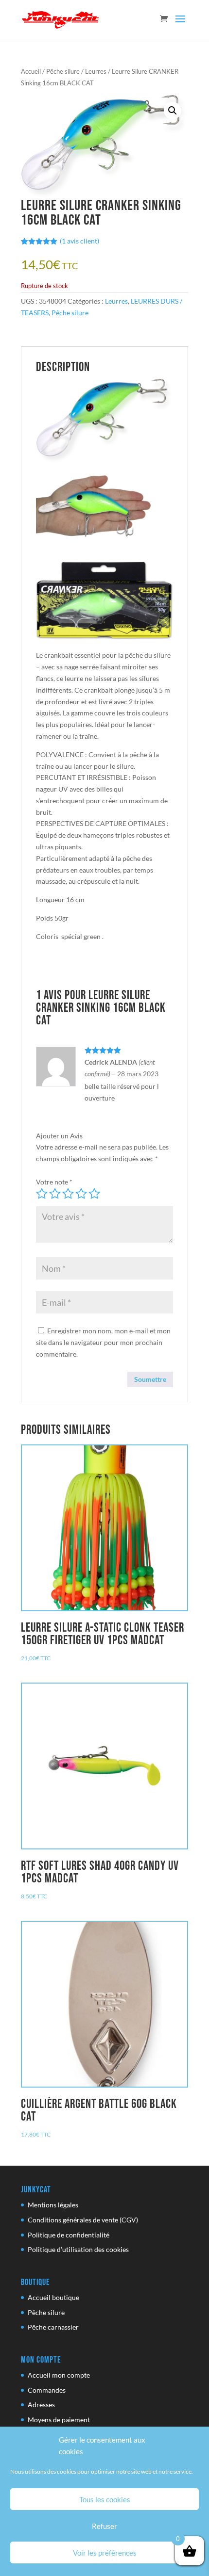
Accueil (31, 71)
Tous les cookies (105, 2499)
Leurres (96, 71)
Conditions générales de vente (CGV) (83, 2220)
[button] (173, 111)
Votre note (54, 1182)
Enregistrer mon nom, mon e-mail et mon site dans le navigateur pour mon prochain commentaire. (103, 1342)
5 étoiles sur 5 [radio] (94, 1194)
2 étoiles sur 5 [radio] (55, 1194)
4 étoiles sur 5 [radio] (81, 1194)
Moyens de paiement (59, 2420)
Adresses (41, 2405)
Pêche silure (63, 71)
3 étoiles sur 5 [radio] (68, 1194)
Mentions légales (53, 2205)
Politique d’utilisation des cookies (78, 2249)
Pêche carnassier (53, 2327)
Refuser (104, 2526)
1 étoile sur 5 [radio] (42, 1194)
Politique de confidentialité (69, 2235)
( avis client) (79, 241)
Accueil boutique (53, 2297)
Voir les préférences (105, 2553)
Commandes (47, 2390)
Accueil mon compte (59, 2375)
